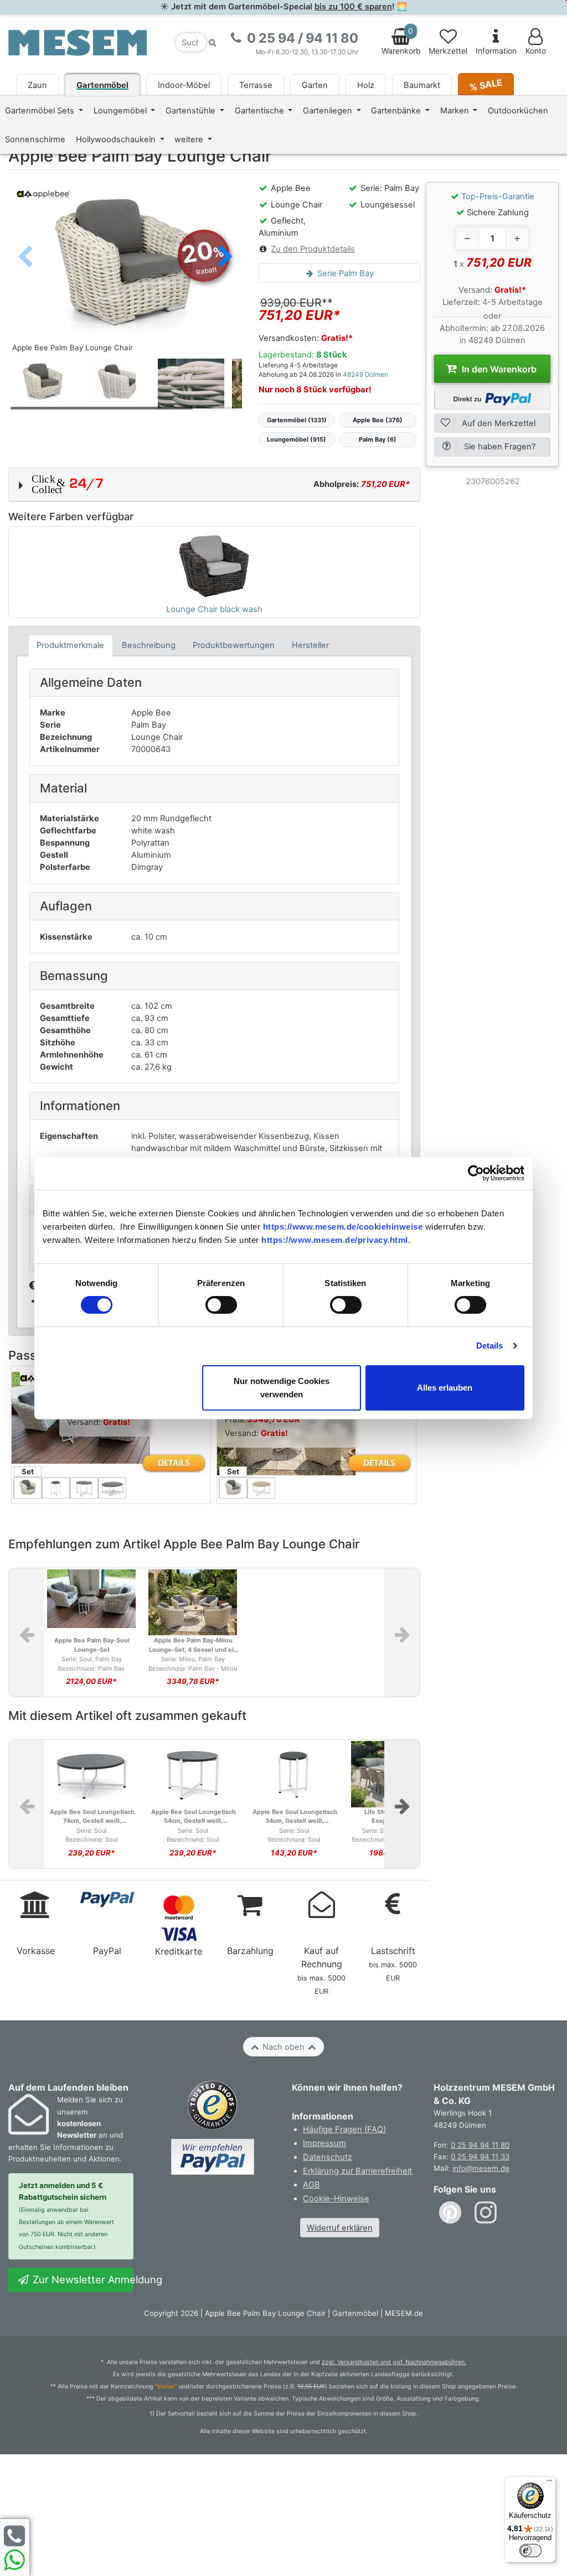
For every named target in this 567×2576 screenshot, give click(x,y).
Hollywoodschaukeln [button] (117, 139)
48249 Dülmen (365, 375)
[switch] (221, 1305)
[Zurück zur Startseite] (78, 42)
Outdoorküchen (518, 111)
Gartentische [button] (261, 111)
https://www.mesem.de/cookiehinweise (343, 1227)
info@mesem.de (481, 2168)
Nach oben (283, 2047)
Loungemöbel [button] (121, 111)
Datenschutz (328, 2157)
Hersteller (310, 645)
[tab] (71, 646)
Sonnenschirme (35, 139)
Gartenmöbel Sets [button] (41, 111)
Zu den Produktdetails (313, 249)
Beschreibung (149, 645)
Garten (315, 85)
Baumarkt (422, 85)
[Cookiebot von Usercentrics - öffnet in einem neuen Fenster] (476, 1173)
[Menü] (549, 2483)
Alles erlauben (445, 1388)
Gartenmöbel (102, 85)
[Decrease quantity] (467, 239)
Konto (536, 51)
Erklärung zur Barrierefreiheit (357, 2171)
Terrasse (256, 85)
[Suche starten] (213, 42)
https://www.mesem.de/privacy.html (335, 1240)
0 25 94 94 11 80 (480, 2145)
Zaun (37, 85)
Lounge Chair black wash (214, 609)
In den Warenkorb (498, 369)
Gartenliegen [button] (329, 111)
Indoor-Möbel (184, 85)
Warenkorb (401, 41)
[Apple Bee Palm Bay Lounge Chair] (125, 269)
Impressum (324, 2143)
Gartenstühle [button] (192, 111)
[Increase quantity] (517, 239)
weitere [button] (190, 139)
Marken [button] (456, 111)
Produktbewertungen (234, 645)
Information (496, 51)
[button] (225, 258)
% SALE (486, 84)
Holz (366, 85)
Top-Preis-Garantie (498, 196)
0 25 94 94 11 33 (480, 2157)
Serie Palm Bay (344, 273)
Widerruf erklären (340, 2228)
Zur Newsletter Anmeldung (82, 2279)
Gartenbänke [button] (397, 111)
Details (490, 1346)
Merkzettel (448, 51)
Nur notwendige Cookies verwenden (282, 1388)
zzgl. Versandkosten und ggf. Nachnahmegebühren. (394, 2362)
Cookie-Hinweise (336, 2199)
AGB (311, 2185)
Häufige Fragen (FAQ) (344, 2129)
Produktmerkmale (70, 645)
